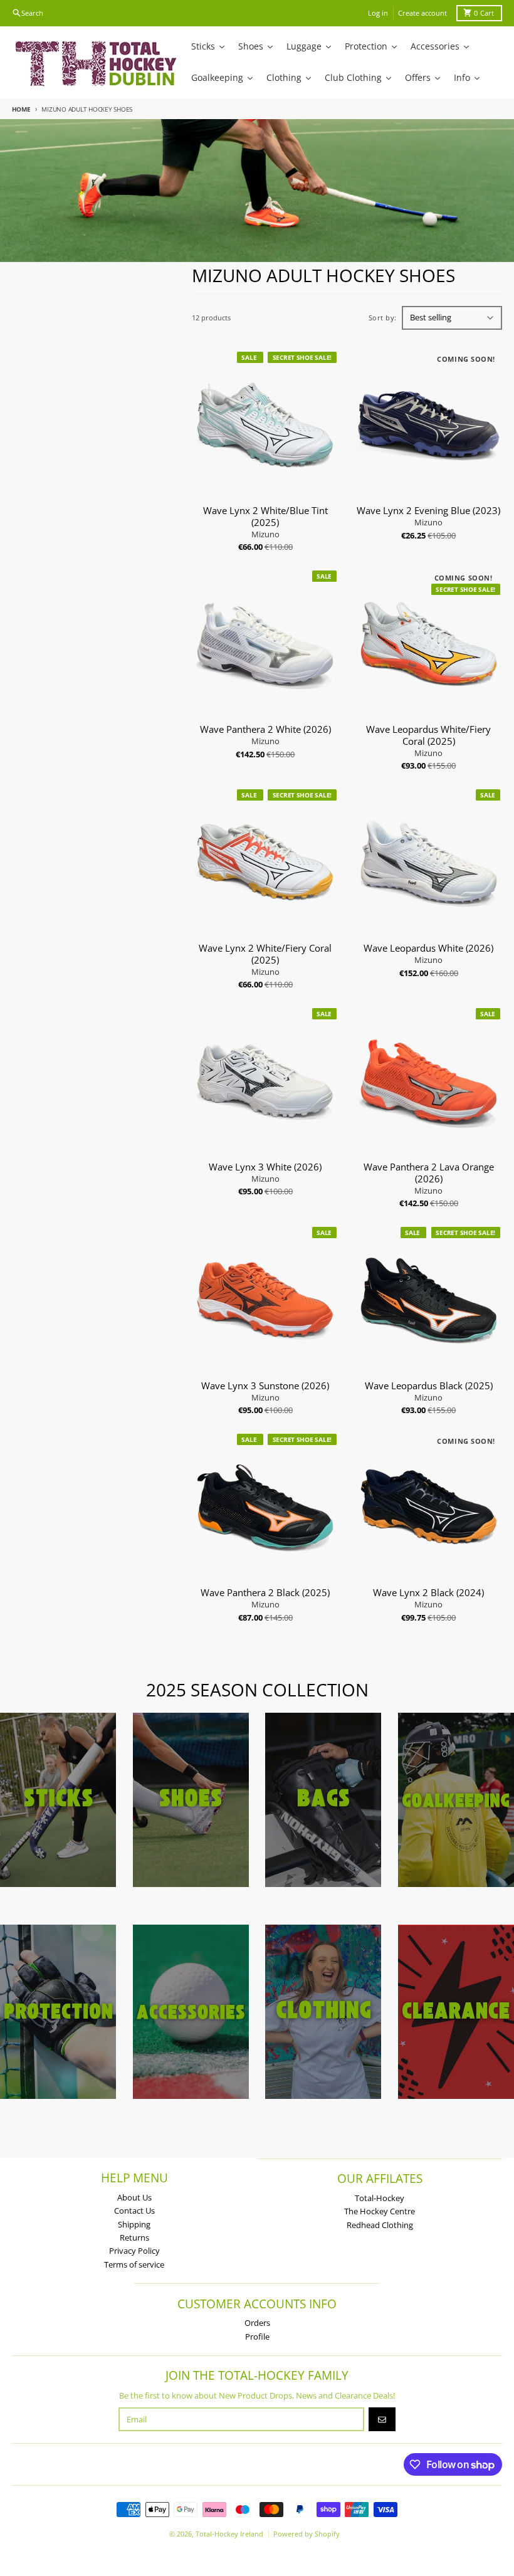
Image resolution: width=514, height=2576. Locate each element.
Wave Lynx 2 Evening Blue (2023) (428, 511)
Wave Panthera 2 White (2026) (265, 729)
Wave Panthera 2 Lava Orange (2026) (429, 1173)
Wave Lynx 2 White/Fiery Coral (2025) (265, 954)
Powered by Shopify (307, 2534)
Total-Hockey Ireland (229, 2534)
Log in (378, 13)
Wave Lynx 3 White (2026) (265, 1167)
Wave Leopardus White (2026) (428, 948)
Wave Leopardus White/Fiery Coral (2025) (428, 735)
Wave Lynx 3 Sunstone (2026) (265, 1386)
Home (21, 109)
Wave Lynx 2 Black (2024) (428, 1593)
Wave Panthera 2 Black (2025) (265, 1593)
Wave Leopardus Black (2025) (429, 1386)
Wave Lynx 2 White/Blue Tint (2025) (265, 517)
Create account (422, 13)
